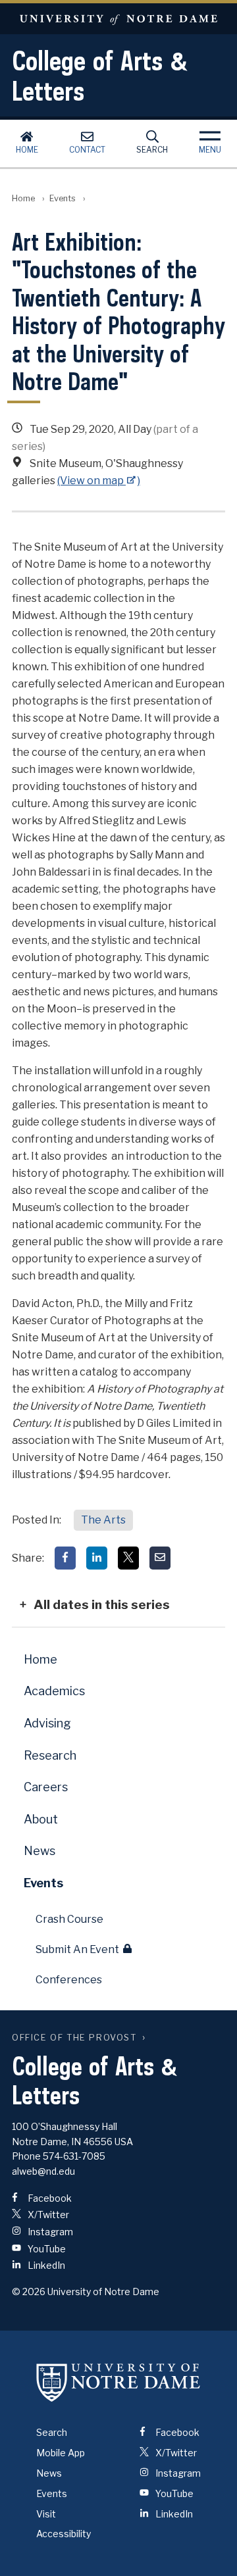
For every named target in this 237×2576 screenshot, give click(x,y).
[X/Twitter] (128, 1558)
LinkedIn (45, 2265)
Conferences (69, 1980)
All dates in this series (102, 1604)
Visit (46, 2514)
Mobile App (61, 2453)
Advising (47, 1723)
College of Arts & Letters (100, 76)
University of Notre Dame (118, 19)
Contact (87, 150)
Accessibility (64, 2534)
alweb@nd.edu (43, 2171)
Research (50, 1755)
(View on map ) (99, 481)
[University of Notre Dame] (118, 2382)
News (39, 1851)
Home (27, 150)
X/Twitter (47, 2215)
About (41, 1819)
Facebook (49, 2198)
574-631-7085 (74, 2156)
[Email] (160, 1558)
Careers (46, 1787)
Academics (54, 1691)
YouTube (46, 2249)
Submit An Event (77, 1949)
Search (152, 150)
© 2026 (29, 2291)
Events (63, 198)
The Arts (103, 1520)
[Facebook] (65, 1558)
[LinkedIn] (97, 1558)
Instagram (49, 2232)
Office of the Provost (74, 2038)
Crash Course (69, 1919)
